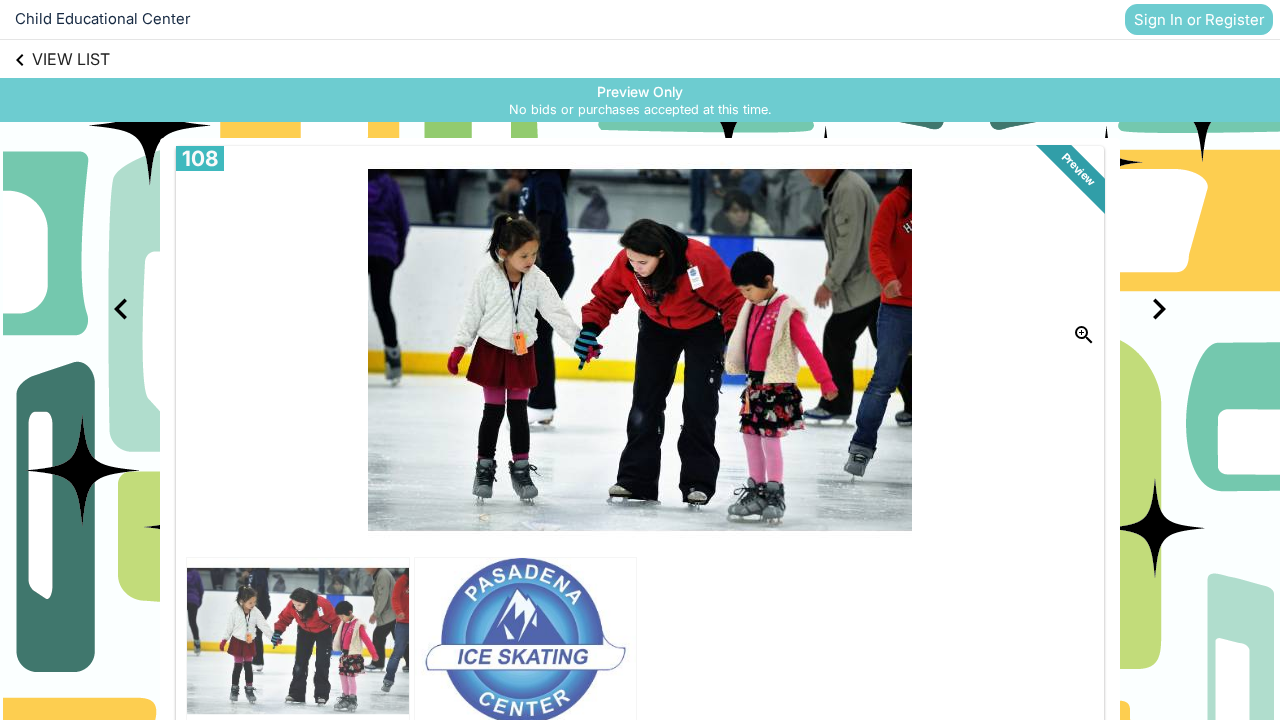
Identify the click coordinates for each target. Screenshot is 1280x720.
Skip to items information (735, 87)
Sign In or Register (1199, 19)
